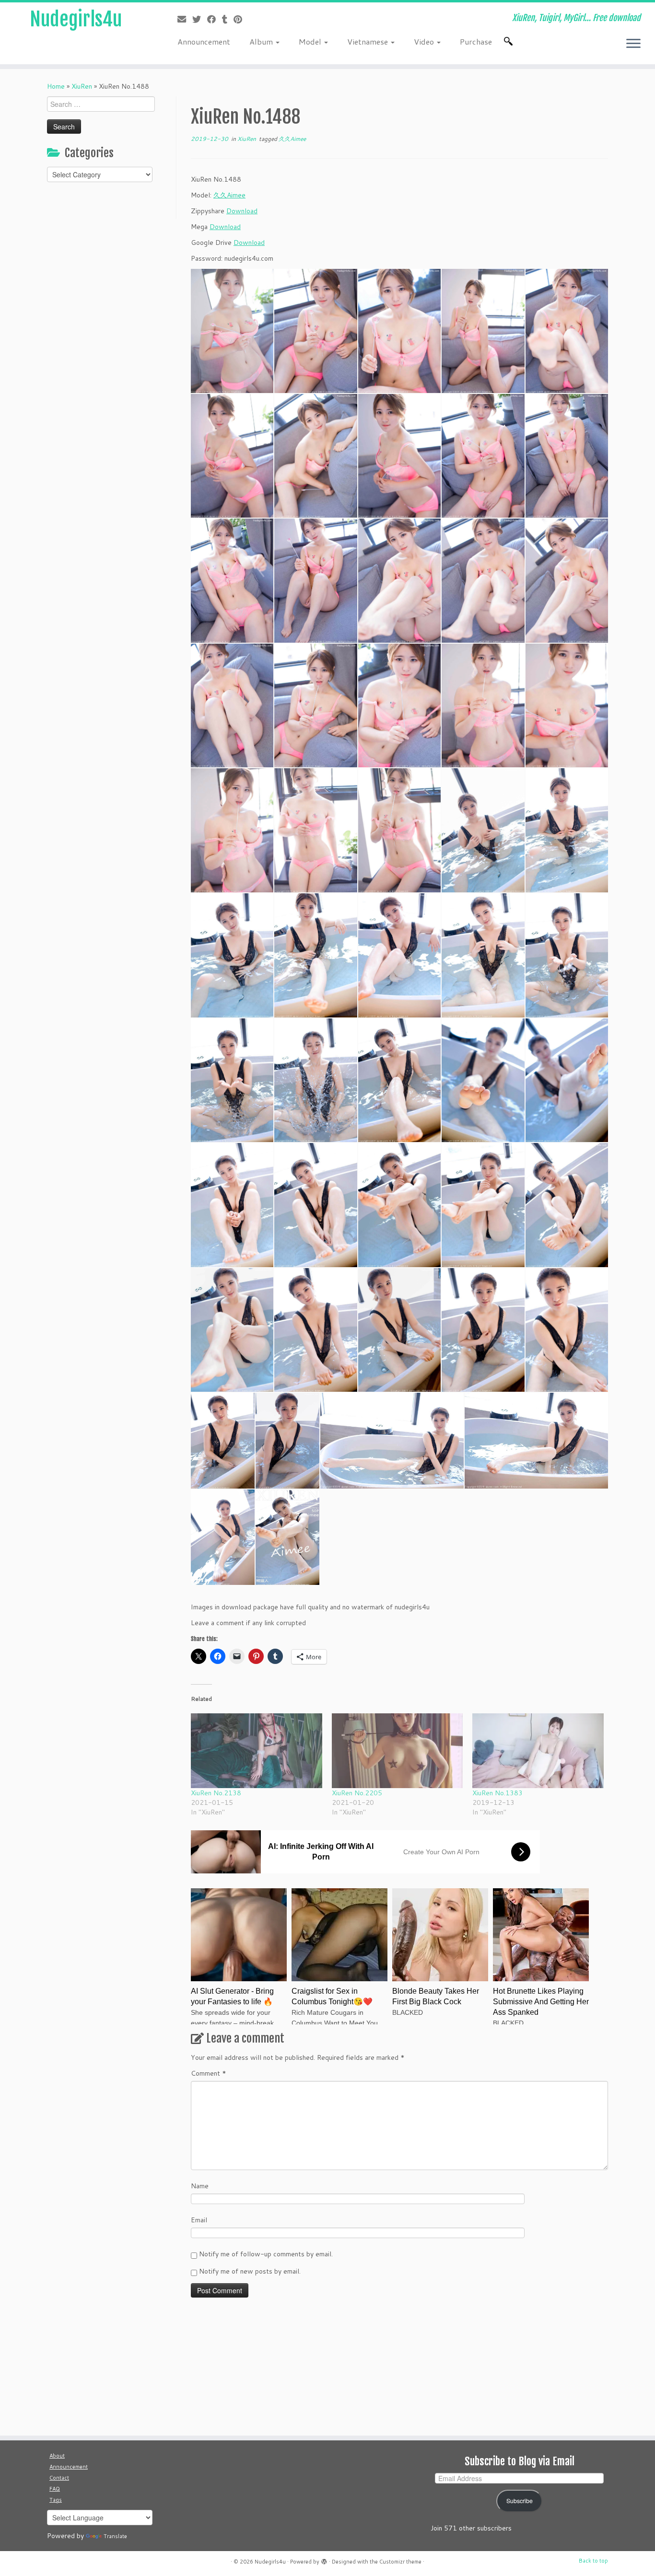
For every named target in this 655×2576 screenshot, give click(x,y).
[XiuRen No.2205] (398, 1751)
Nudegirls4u (76, 19)
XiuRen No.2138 (216, 1793)
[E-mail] (185, 19)
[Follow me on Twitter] (200, 19)
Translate (115, 2536)
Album (262, 41)
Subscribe (520, 2501)
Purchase (476, 41)
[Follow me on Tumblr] (228, 19)
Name (200, 2186)
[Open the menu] (633, 44)
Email (199, 2220)
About (57, 2456)
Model (311, 41)
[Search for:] (510, 41)
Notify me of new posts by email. (250, 2271)
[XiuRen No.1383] (538, 1751)
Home (56, 86)
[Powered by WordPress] (324, 2560)
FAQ (55, 2489)
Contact (59, 2478)
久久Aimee (292, 139)
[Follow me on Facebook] (215, 19)
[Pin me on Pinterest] (241, 19)
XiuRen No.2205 (357, 1793)
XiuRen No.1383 (497, 1793)
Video (425, 41)
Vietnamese (368, 41)
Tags (56, 2500)
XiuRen (82, 86)
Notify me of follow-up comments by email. (266, 2254)
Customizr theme (400, 2562)
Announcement (204, 41)
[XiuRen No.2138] (257, 1751)
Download (242, 211)
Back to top (593, 2561)
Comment (209, 2073)
